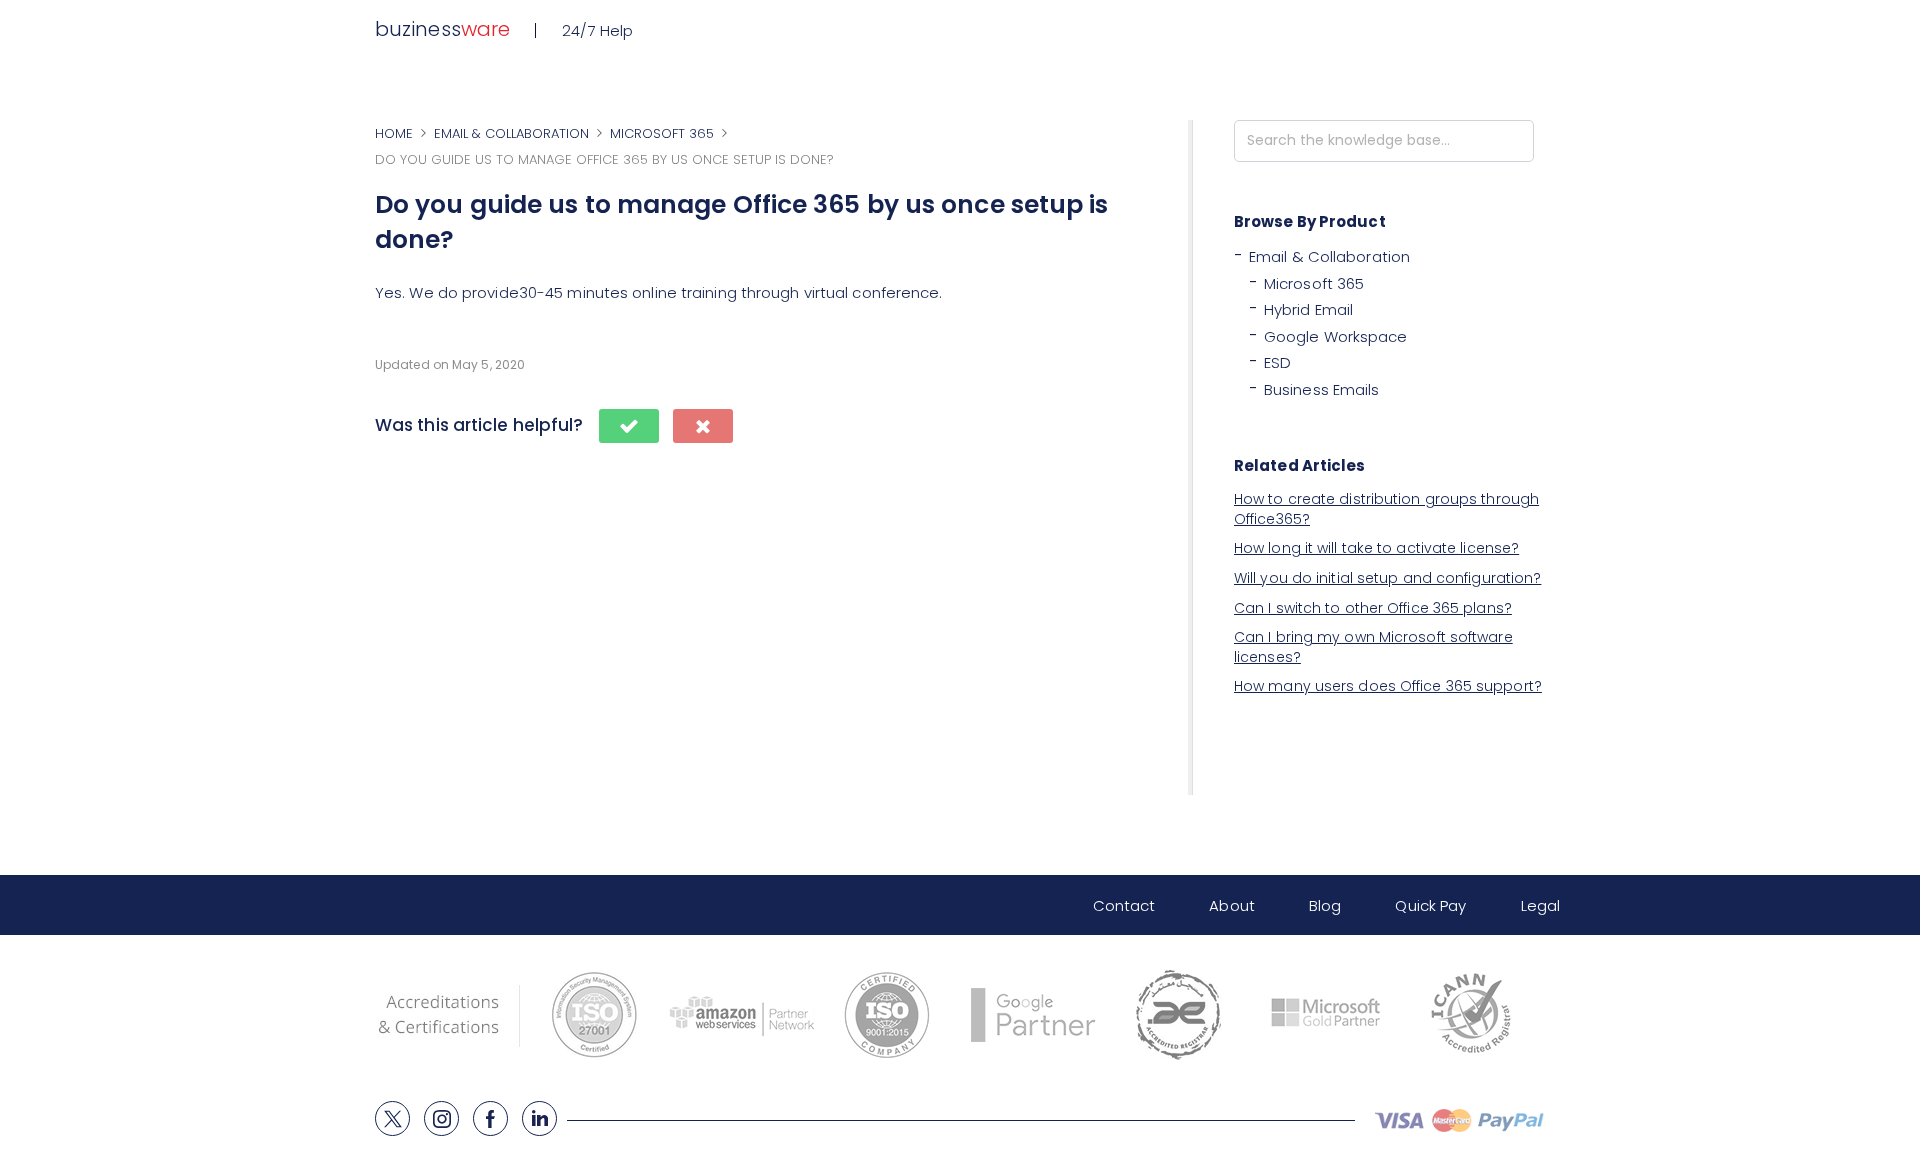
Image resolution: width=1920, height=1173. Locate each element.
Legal (1541, 905)
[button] (629, 426)
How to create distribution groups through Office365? (1386, 509)
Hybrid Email (1308, 309)
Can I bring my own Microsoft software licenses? (1373, 647)
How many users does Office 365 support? (1388, 686)
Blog (1325, 905)
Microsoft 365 (1314, 283)
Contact (1124, 905)
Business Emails (1322, 389)
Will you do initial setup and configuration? (1387, 578)
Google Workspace (1336, 336)
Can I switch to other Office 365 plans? (1373, 608)
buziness (442, 29)
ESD (1277, 362)
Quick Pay (1430, 905)
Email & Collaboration (1329, 256)
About (1232, 905)
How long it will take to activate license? (1376, 548)
